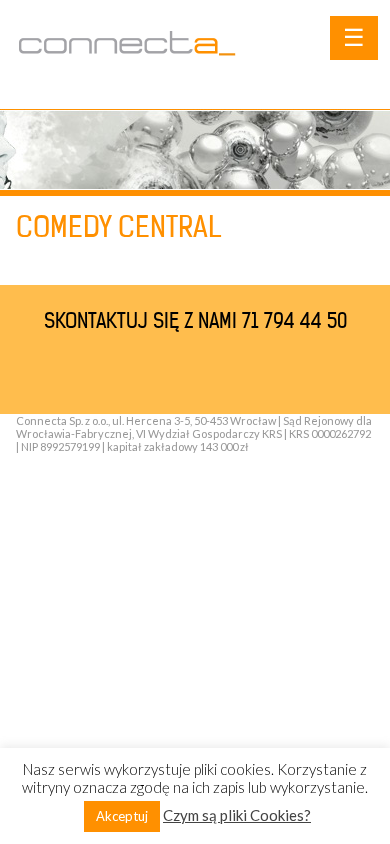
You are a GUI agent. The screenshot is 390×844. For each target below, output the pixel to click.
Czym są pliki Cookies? (237, 815)
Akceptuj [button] (122, 816)
